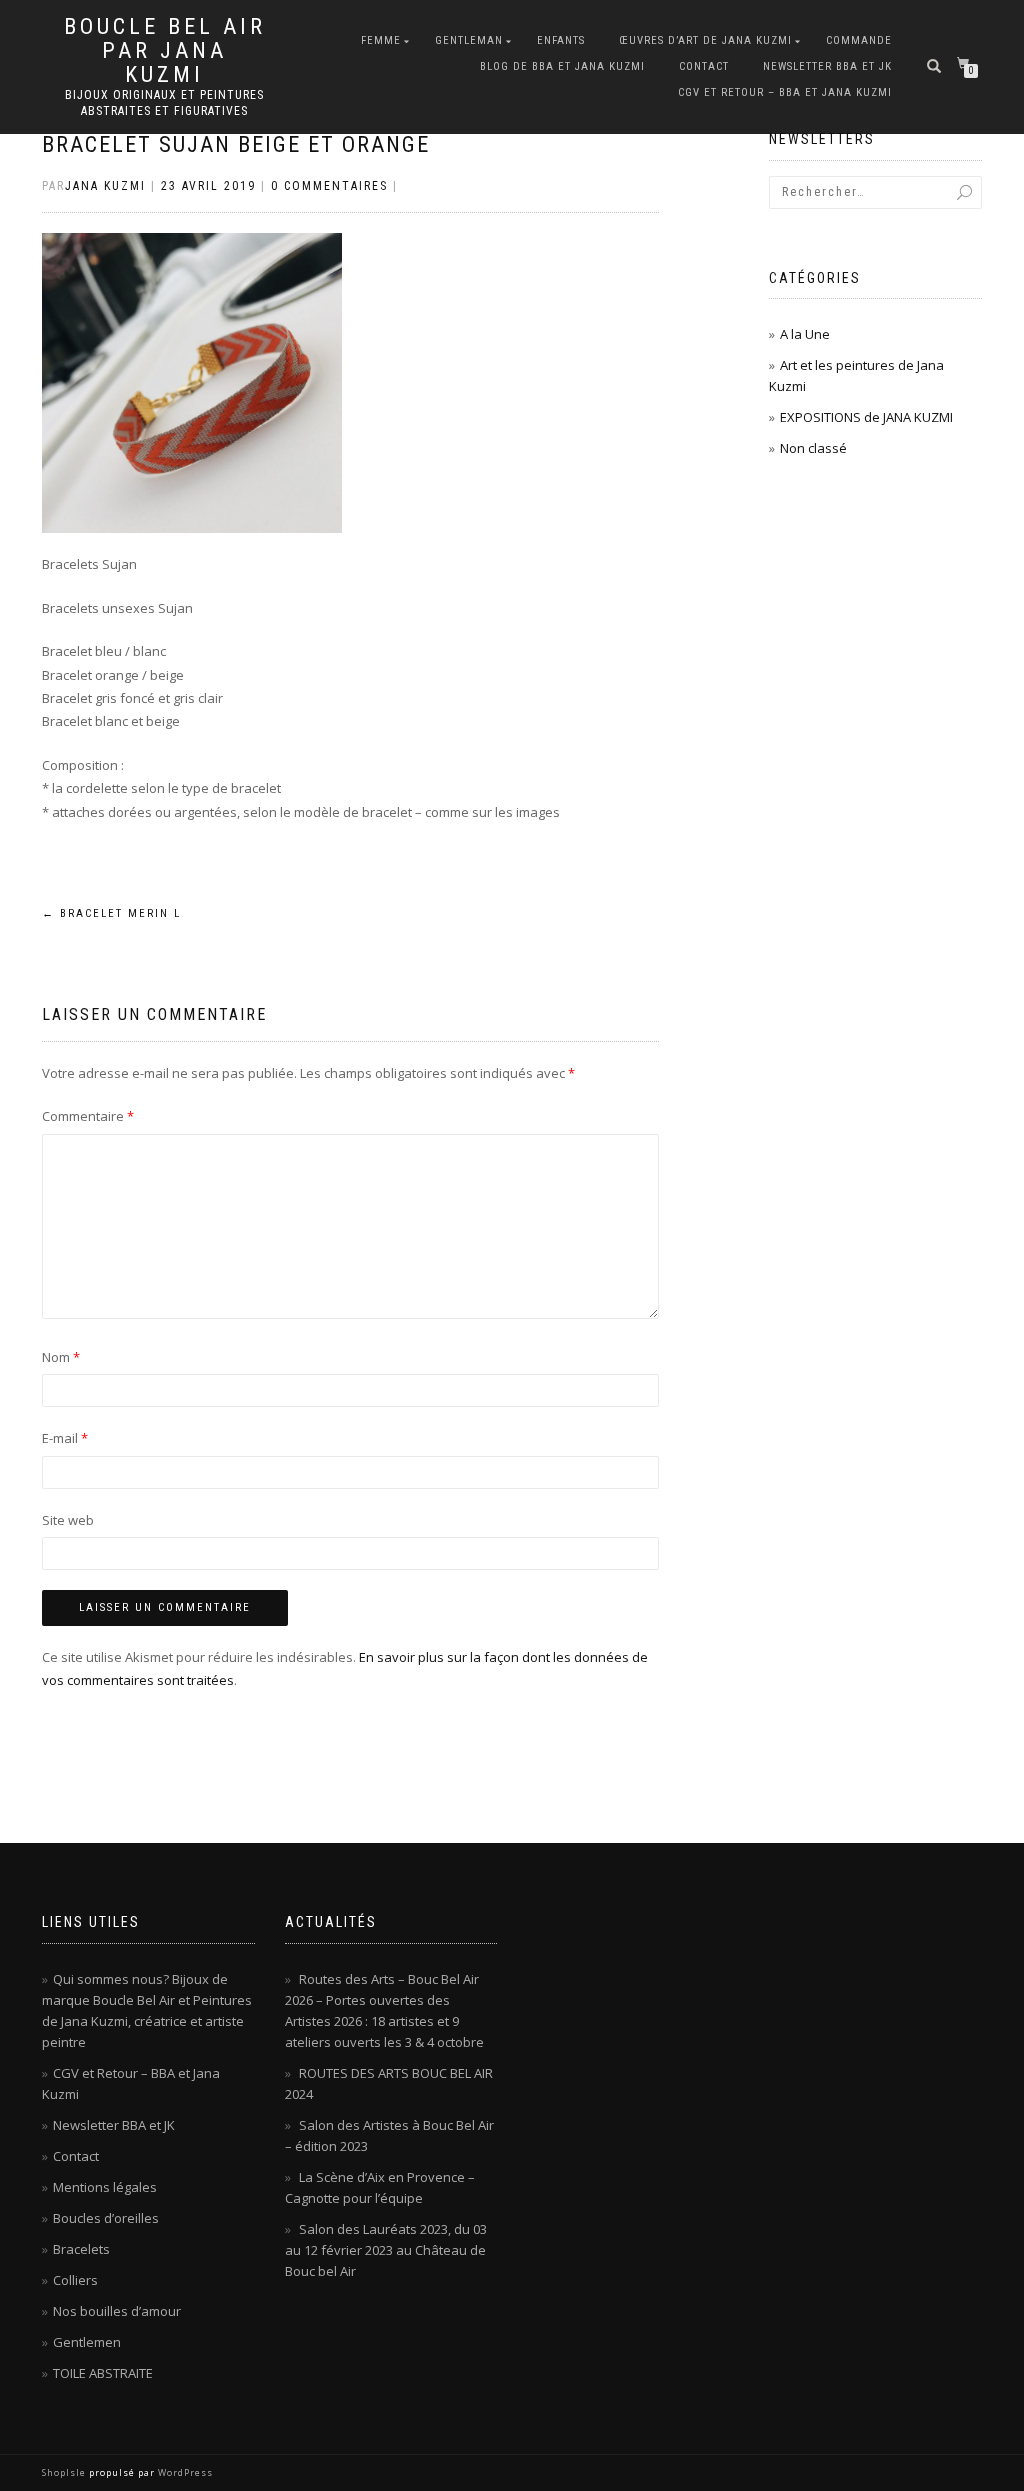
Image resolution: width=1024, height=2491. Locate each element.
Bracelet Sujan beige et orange (236, 144)
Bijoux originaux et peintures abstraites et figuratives (164, 103)
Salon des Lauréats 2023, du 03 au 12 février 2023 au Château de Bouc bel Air (386, 2250)
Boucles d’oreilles (106, 2218)
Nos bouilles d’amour (117, 2311)
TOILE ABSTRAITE (103, 2373)
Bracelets (81, 2249)
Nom (61, 1357)
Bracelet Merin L (111, 913)
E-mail (65, 1438)
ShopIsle (65, 2472)
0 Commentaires (329, 186)
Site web (68, 1520)
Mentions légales (105, 2187)
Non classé (813, 448)
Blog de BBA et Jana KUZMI (562, 66)
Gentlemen (87, 2342)
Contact (704, 66)
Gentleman (469, 40)
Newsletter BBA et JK (827, 66)
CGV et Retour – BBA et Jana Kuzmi (785, 92)
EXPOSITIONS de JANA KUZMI (866, 417)
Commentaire (88, 1116)
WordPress (184, 2472)
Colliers (75, 2280)
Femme (381, 40)
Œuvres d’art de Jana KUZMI (705, 40)
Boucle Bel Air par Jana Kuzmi (165, 51)
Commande (859, 40)
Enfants (561, 40)
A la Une (805, 334)
